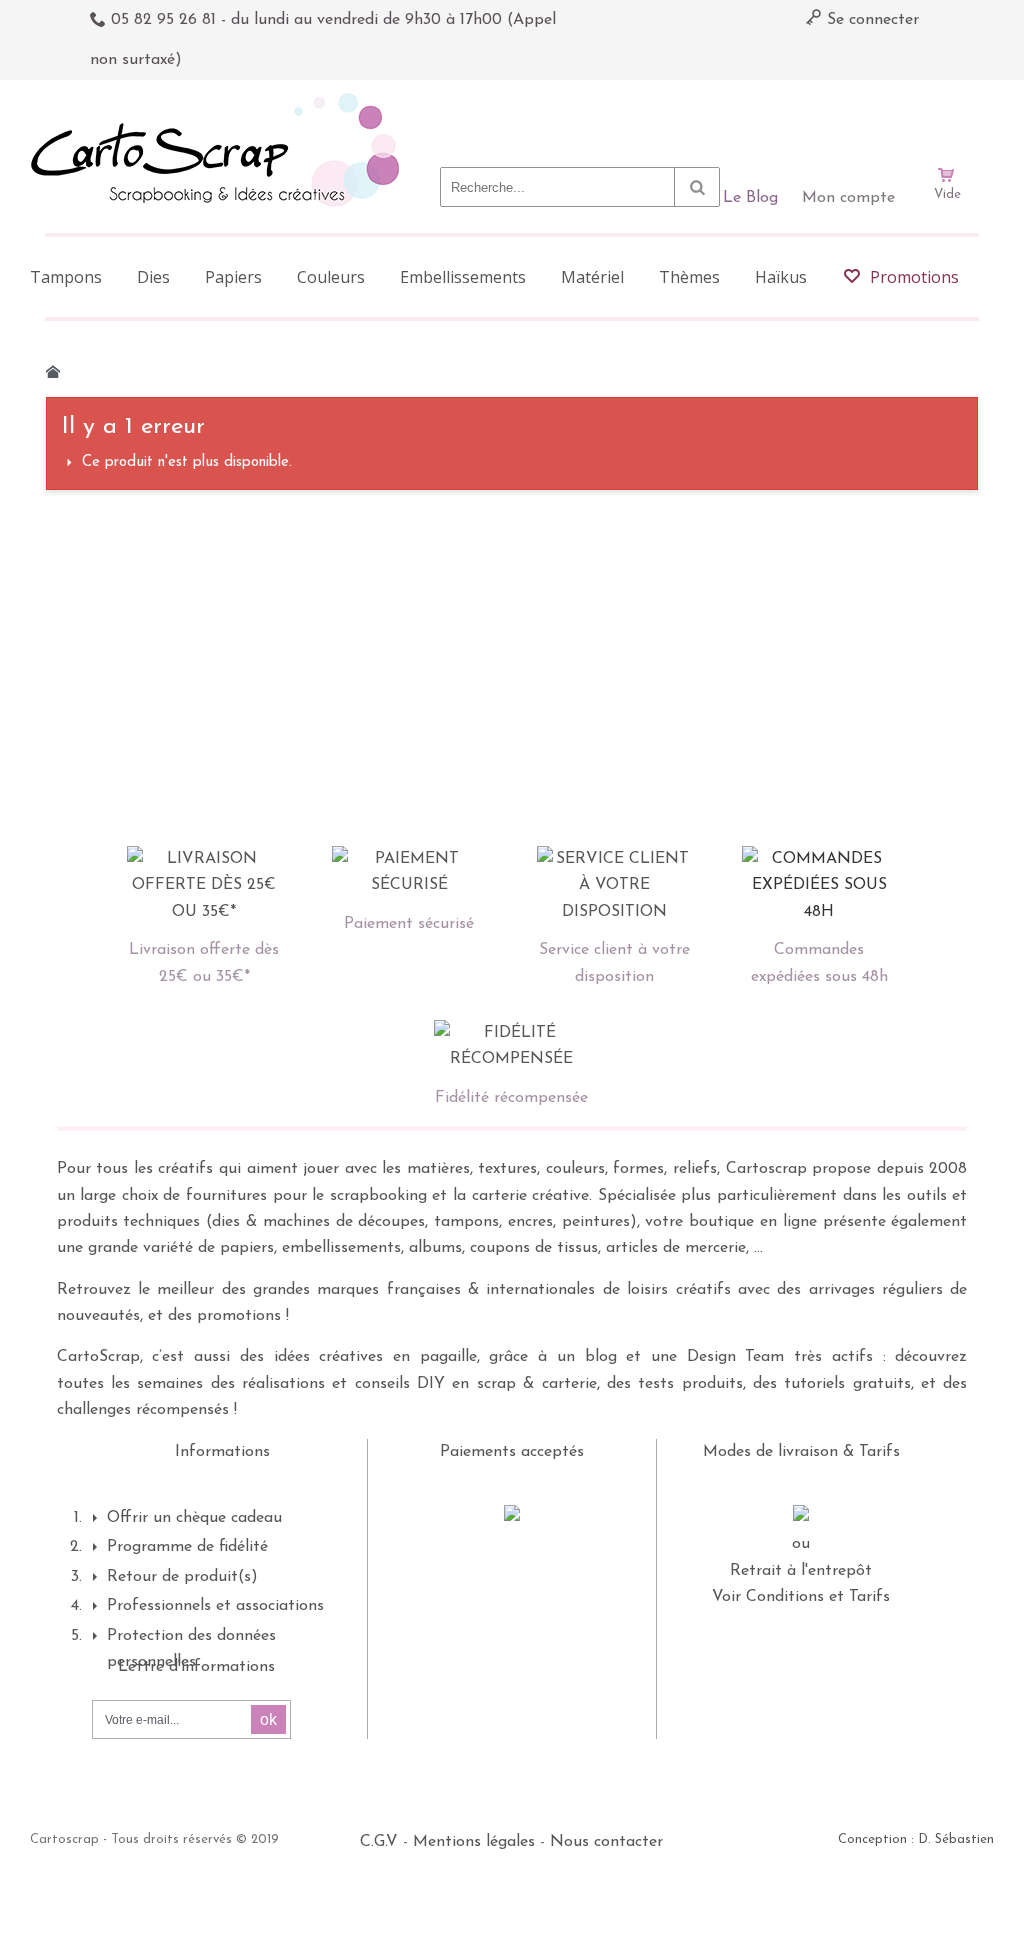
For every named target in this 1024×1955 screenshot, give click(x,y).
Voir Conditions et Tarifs (801, 1597)
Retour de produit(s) (182, 1577)
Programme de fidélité (187, 1547)
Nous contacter (606, 1842)
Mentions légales (474, 1842)
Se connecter (870, 20)
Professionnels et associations (215, 1606)
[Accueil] (53, 372)
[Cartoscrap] (220, 100)
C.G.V (379, 1842)
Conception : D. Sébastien (916, 1839)
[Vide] (947, 118)
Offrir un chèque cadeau (194, 1518)
